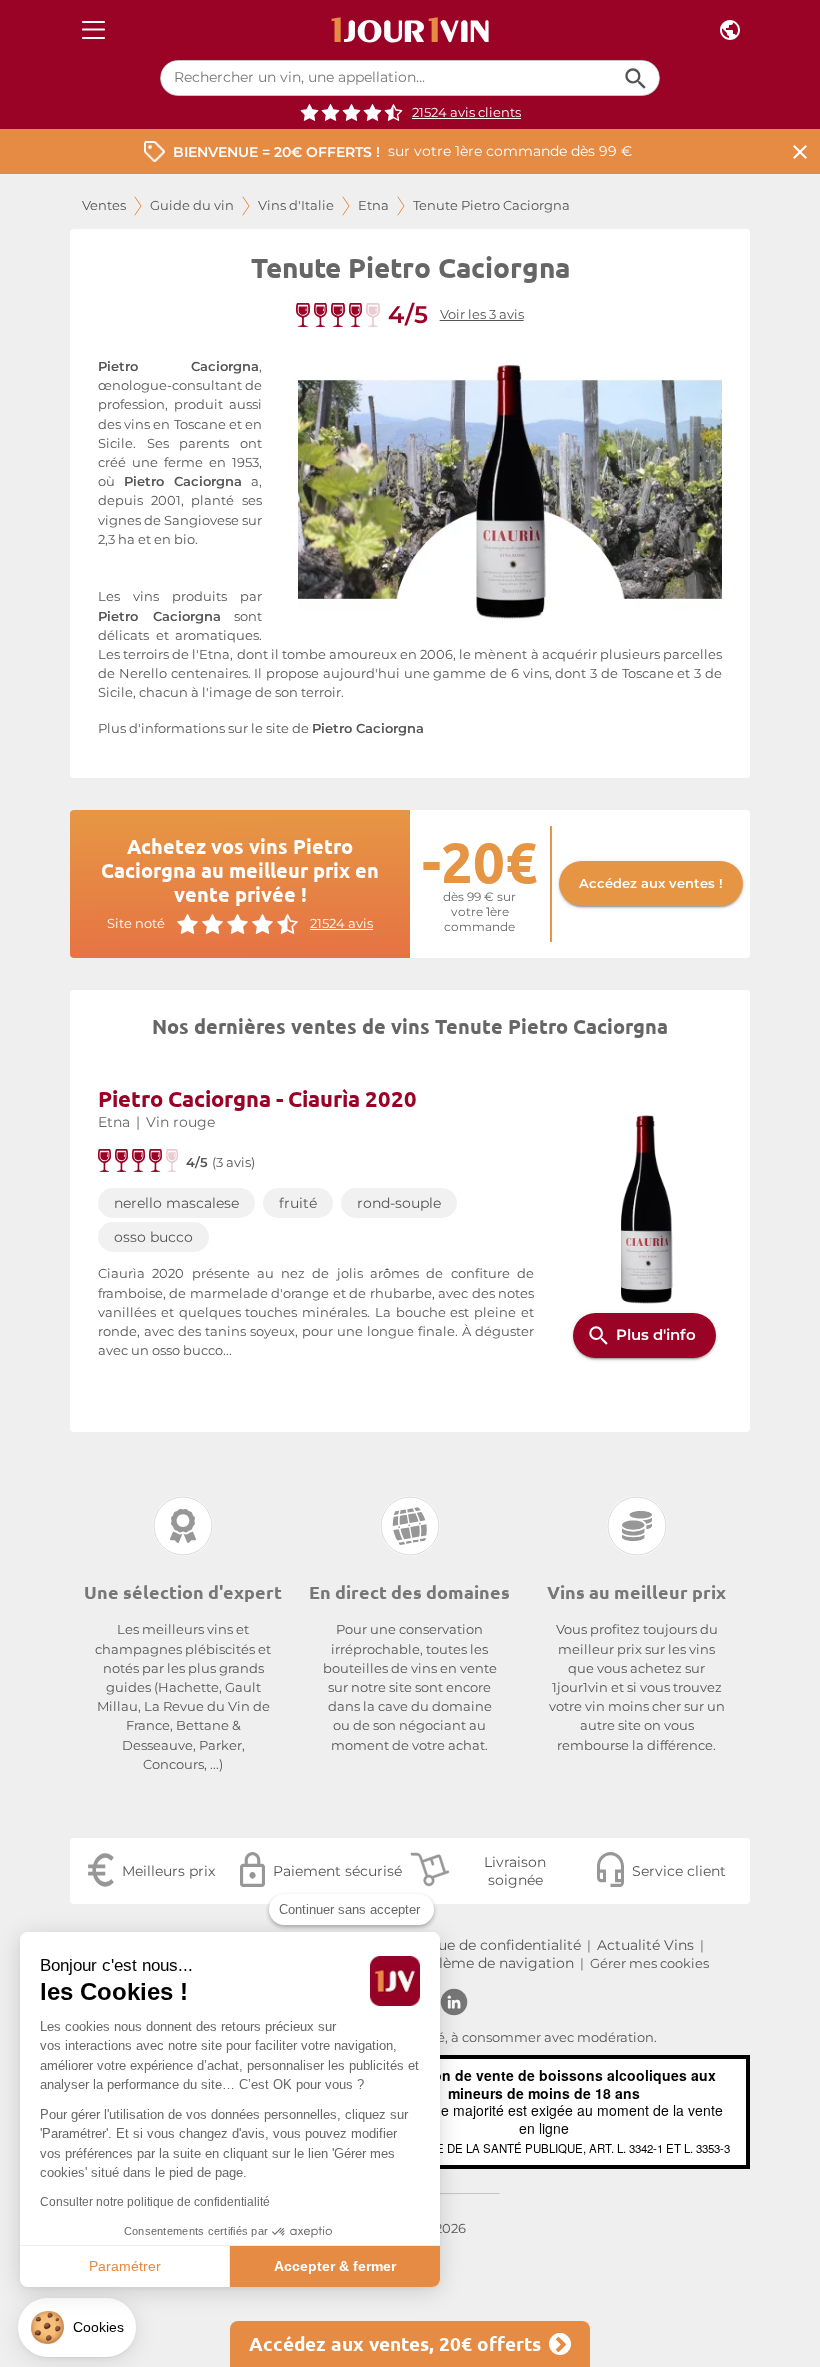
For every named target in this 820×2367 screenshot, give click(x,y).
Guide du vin (192, 205)
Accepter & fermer (335, 2266)
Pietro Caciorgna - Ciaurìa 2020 (257, 1098)
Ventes (104, 205)
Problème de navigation (489, 1963)
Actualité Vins (645, 1945)
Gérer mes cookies (649, 1963)
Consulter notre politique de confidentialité (155, 2202)
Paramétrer (125, 2266)
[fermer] (800, 151)
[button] (77, 2327)
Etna (373, 205)
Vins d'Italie (296, 205)
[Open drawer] (93, 30)
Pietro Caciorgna (368, 728)
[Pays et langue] (730, 30)
